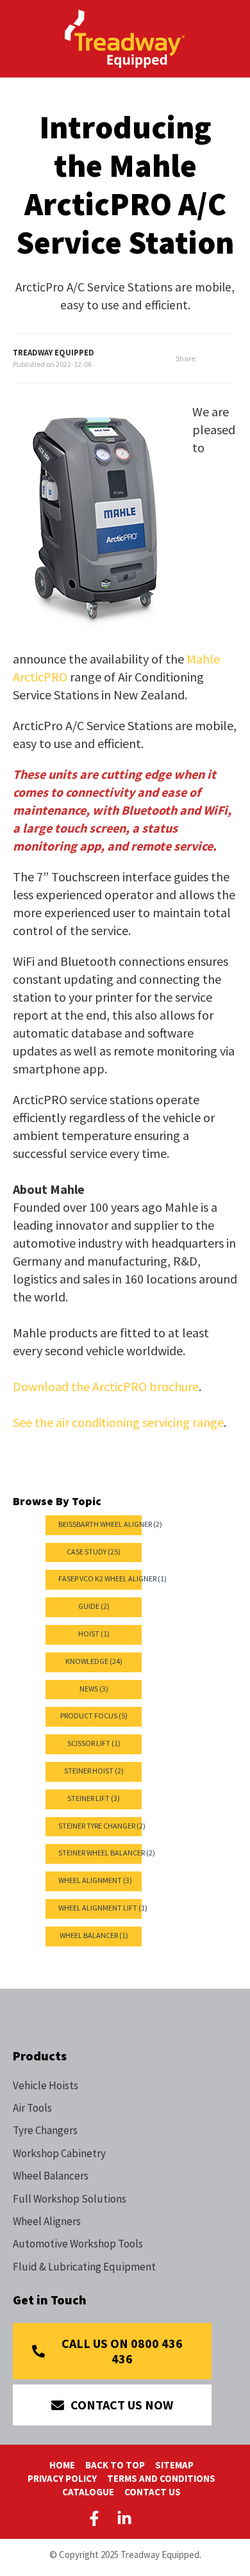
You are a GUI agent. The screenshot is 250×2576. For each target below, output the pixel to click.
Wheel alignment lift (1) (103, 1908)
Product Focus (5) (94, 1716)
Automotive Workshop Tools (78, 2244)
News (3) (94, 1689)
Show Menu (21, 37)
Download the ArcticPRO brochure (106, 1386)
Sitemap (174, 2465)
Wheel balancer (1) (94, 1935)
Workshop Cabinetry (59, 2153)
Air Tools (32, 2108)
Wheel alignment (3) (95, 1880)
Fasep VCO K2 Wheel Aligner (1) (113, 1578)
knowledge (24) (94, 1661)
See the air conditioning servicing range (118, 1422)
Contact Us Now (122, 2405)
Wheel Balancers (51, 2176)
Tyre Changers (45, 2130)
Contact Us (153, 2492)
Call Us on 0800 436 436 (122, 2351)
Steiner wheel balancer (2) (107, 1853)
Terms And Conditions (161, 2478)
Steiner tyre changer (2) (102, 1826)
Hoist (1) (94, 1634)
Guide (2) (94, 1606)
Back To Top (115, 2465)
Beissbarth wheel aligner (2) (110, 1524)
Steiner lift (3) (94, 1798)
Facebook (97, 2518)
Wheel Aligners (47, 2221)
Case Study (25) (94, 1552)
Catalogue (88, 2492)
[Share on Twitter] (233, 359)
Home (62, 2465)
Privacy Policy (62, 2478)
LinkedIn (125, 2518)
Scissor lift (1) (94, 1743)
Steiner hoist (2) (94, 1771)
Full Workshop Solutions (70, 2199)
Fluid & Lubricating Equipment (84, 2267)
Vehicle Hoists (46, 2085)
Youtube (154, 2518)
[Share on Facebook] (217, 359)
